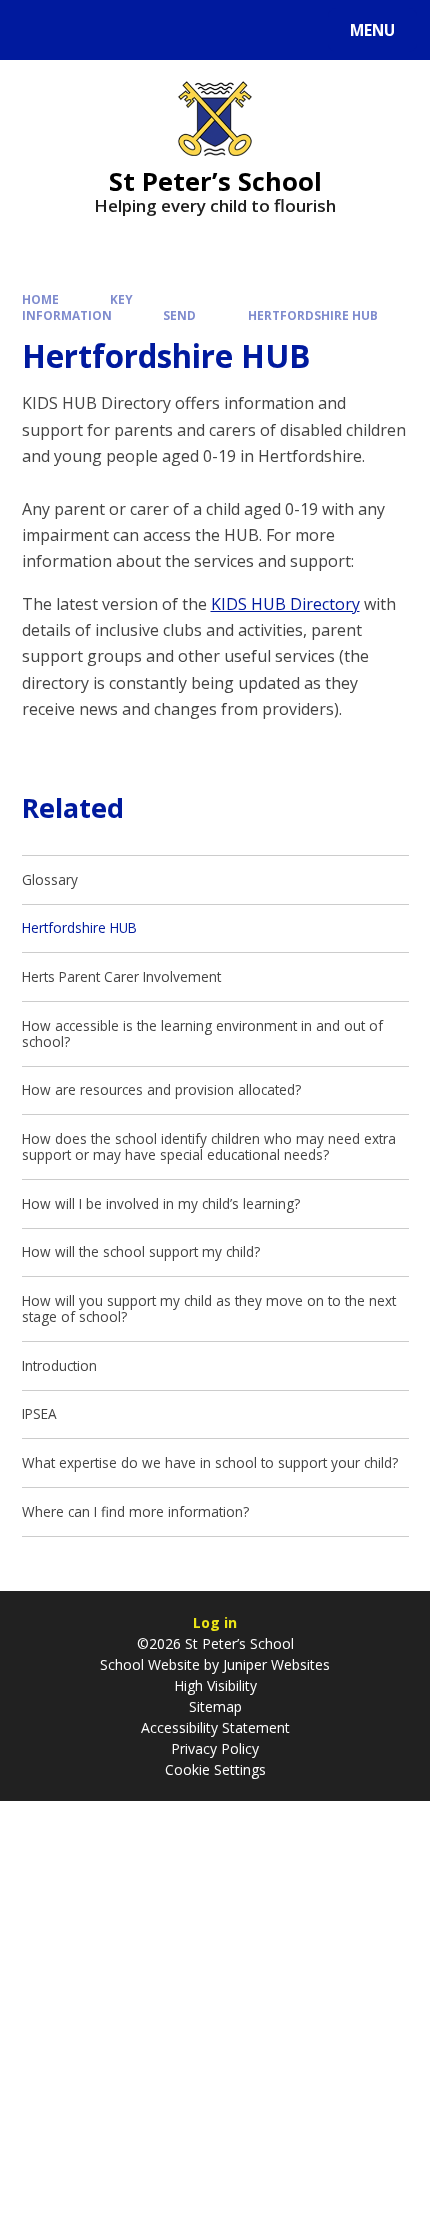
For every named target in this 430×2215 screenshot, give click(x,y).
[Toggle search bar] (39, 30)
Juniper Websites (274, 1664)
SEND (179, 315)
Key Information (78, 306)
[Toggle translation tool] (90, 30)
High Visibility (215, 1685)
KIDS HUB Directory (285, 604)
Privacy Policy (215, 1748)
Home (40, 299)
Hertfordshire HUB (313, 315)
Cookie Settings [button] (215, 1769)
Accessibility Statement (215, 1727)
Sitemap (215, 1706)
